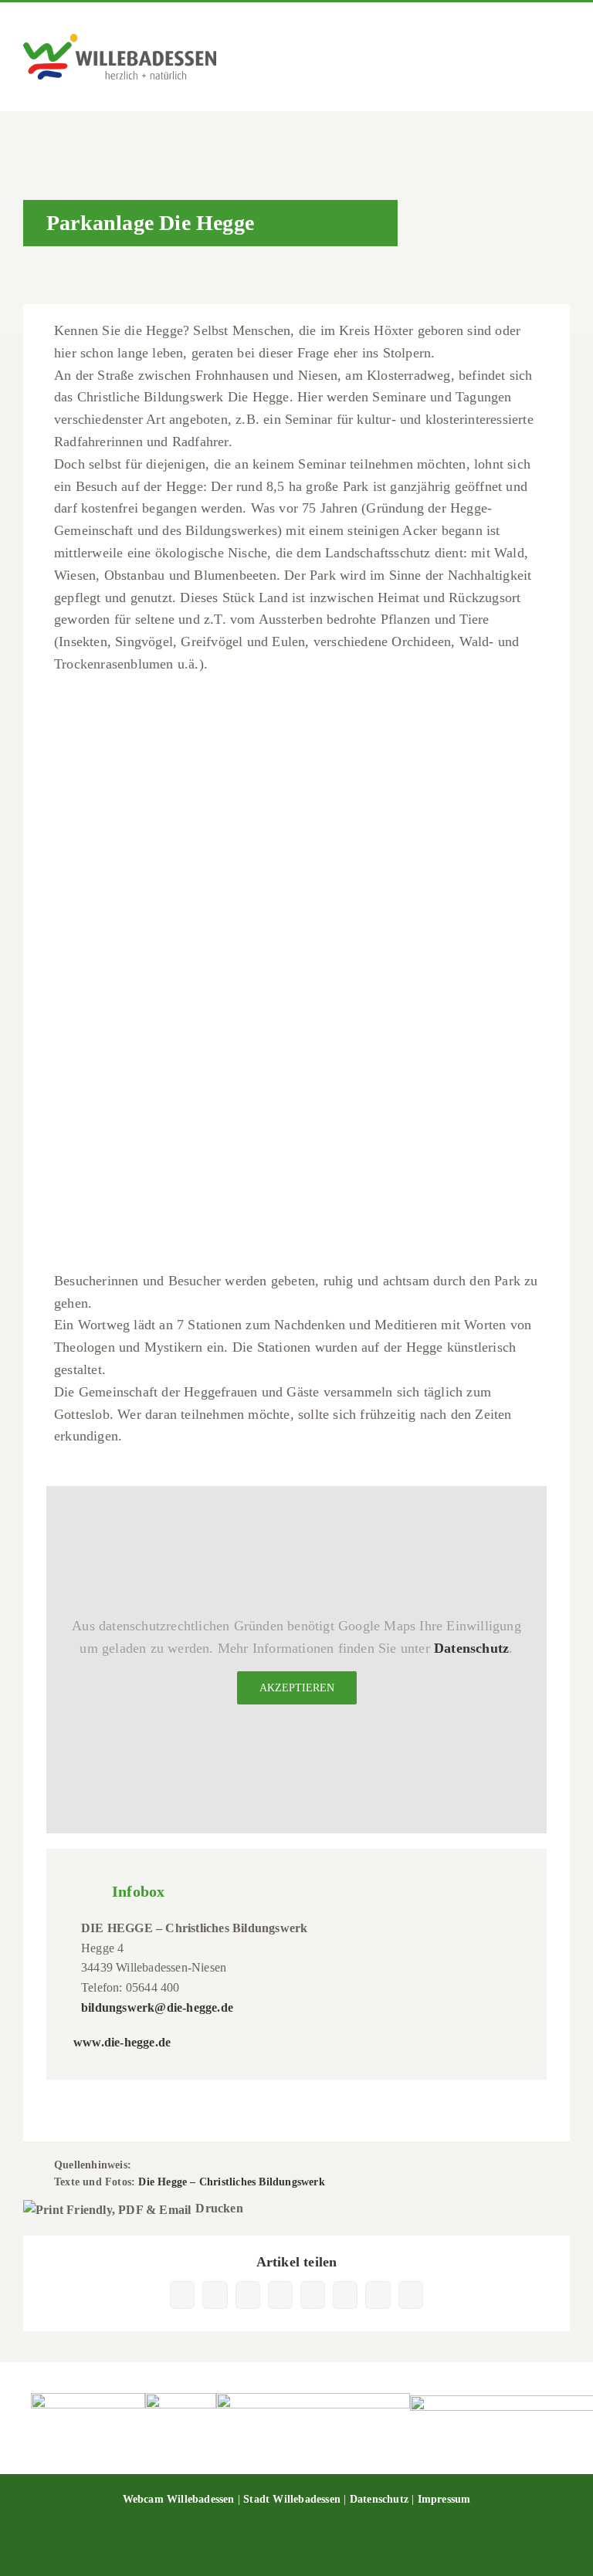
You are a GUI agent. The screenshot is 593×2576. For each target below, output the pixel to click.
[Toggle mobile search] (536, 59)
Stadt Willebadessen (292, 2499)
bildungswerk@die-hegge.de (157, 2007)
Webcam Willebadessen (179, 2499)
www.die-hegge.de (122, 2042)
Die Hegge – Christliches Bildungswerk (231, 2182)
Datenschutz (471, 1648)
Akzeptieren (297, 1688)
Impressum (444, 2499)
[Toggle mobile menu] (564, 59)
